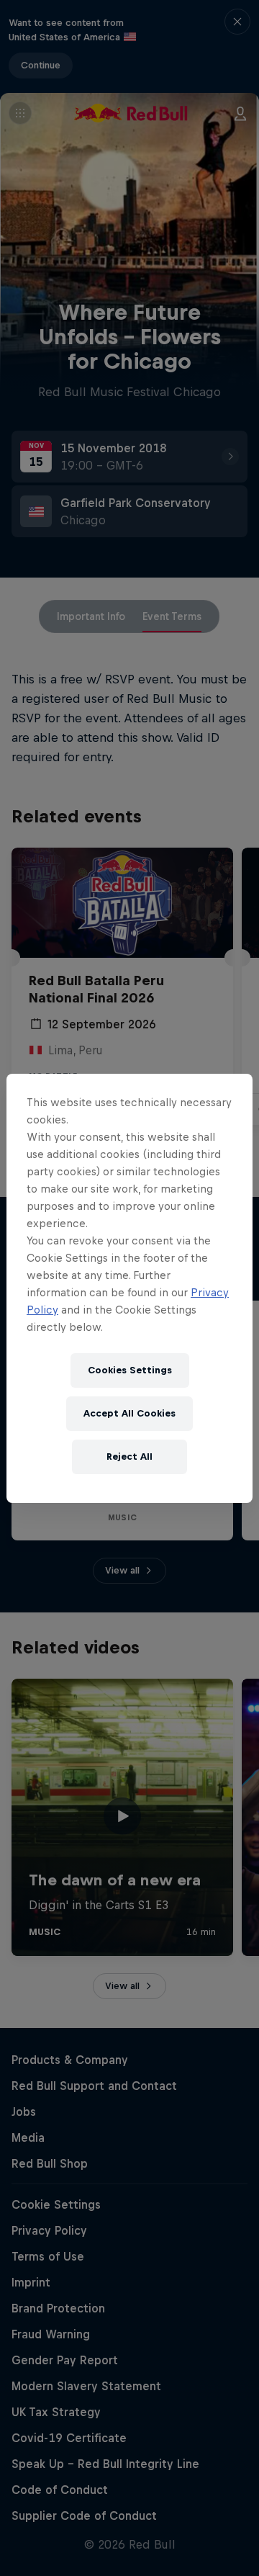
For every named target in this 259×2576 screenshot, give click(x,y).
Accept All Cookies (129, 1413)
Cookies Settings (130, 1370)
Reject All (129, 1457)
